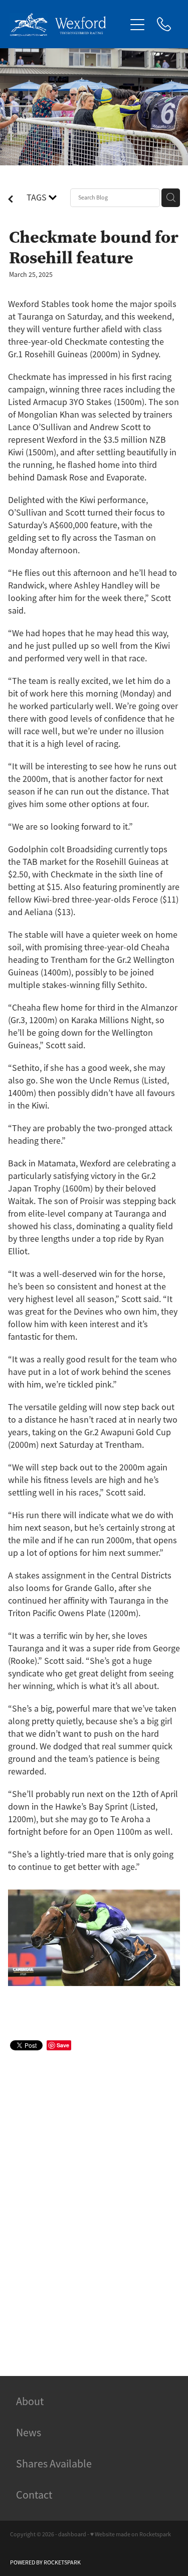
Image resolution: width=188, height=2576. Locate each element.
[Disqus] (94, 2202)
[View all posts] (11, 200)
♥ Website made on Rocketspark (131, 2534)
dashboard (72, 2534)
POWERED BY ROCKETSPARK (45, 2562)
